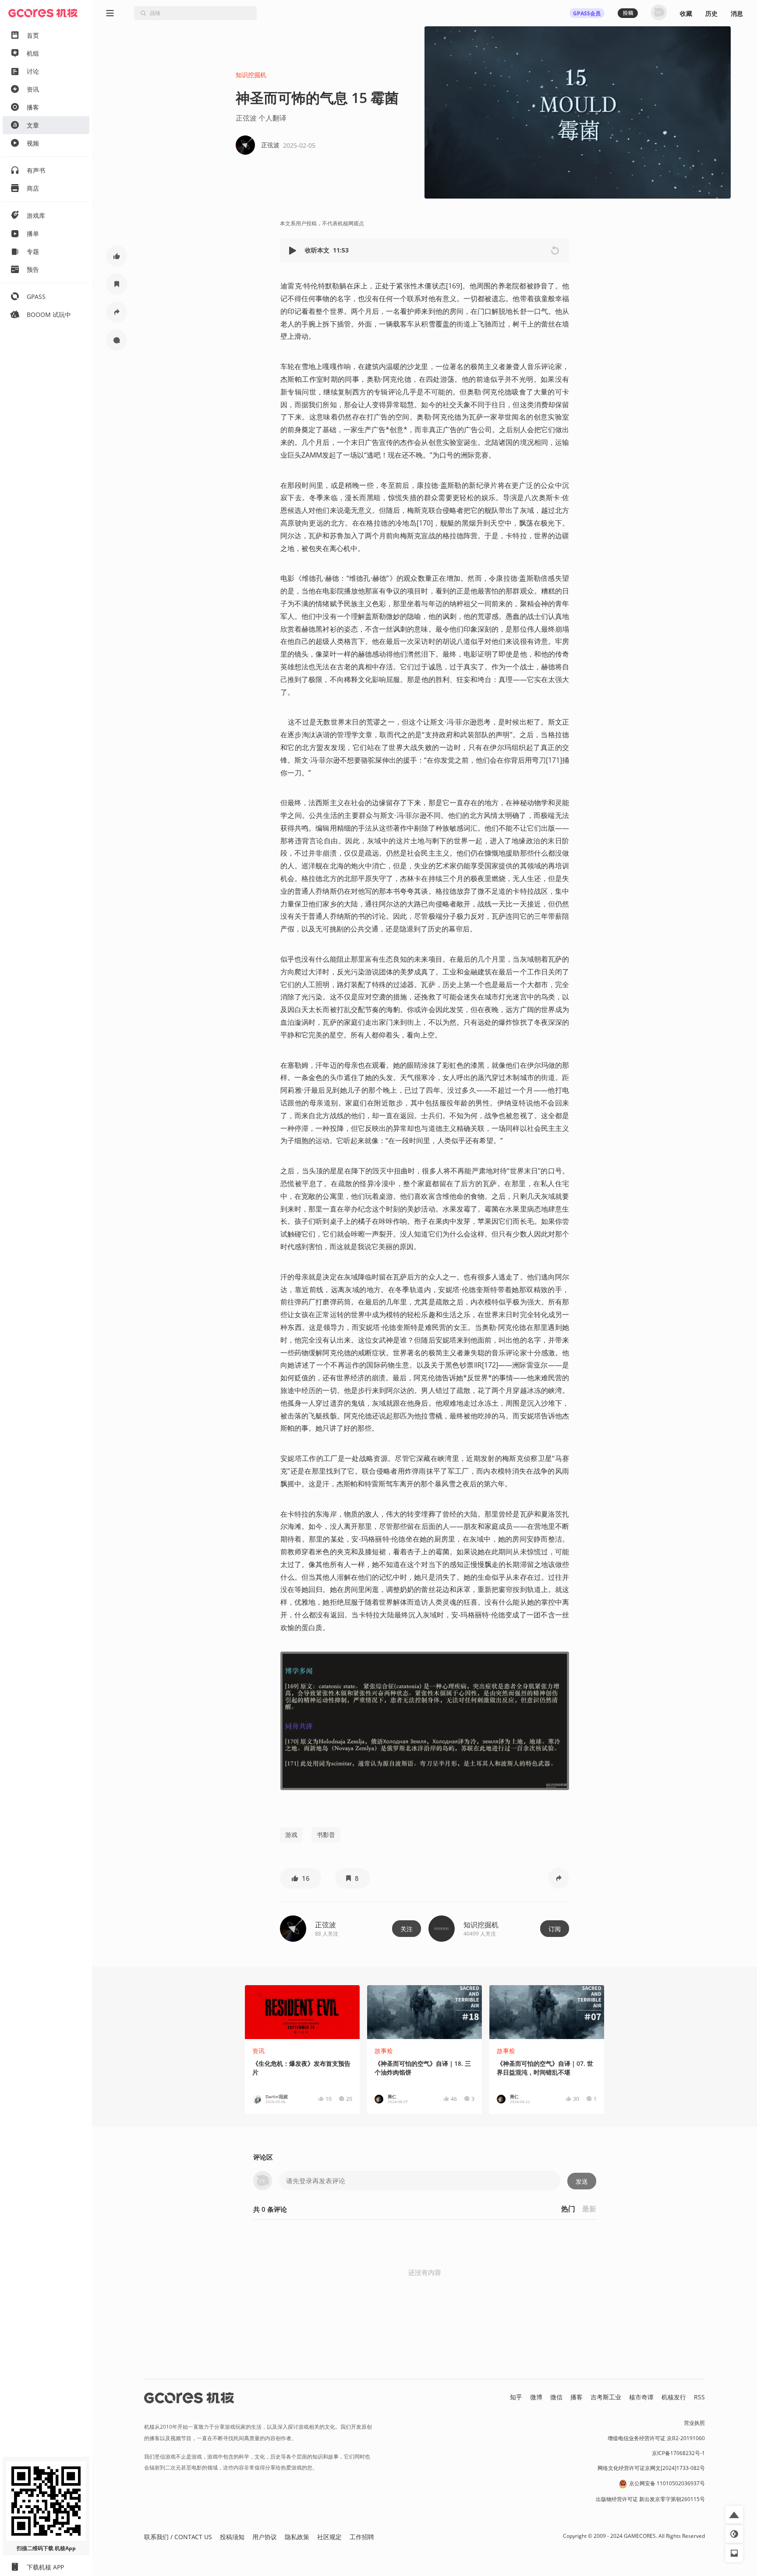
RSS (699, 2397)
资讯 (258, 2051)
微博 (536, 2397)
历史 (711, 13)
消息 (737, 13)
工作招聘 (362, 2537)
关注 (407, 1929)
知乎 (516, 2397)
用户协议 (265, 2537)
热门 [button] (568, 2209)
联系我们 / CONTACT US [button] (178, 2537)
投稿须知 (232, 2537)
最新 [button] (589, 2209)
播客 (577, 2397)
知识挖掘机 (251, 75)
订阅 (555, 1929)
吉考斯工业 (606, 2397)
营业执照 (694, 2423)
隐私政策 (297, 2537)
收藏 (686, 13)
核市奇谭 (641, 2397)
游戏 (291, 1835)
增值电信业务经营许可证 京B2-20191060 (656, 2438)
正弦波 (325, 1925)
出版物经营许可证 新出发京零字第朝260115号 (650, 2499)
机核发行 (674, 2397)
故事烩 (384, 2051)
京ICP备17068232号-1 (678, 2453)
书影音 (326, 1835)
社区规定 (329, 2537)
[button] (294, 250)
